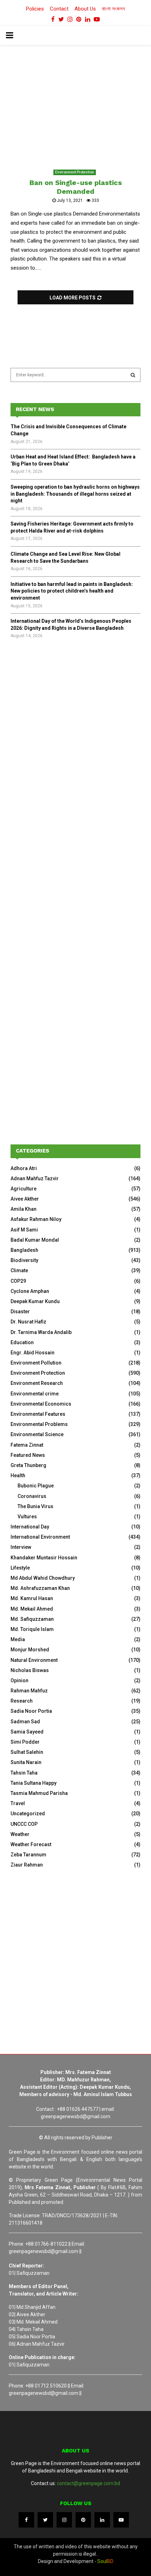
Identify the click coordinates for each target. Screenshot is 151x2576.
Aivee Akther (25, 1199)
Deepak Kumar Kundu (35, 1301)
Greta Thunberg (28, 1465)
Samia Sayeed (27, 1732)
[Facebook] (26, 2520)
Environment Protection (75, 172)
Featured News (28, 1455)
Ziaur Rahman (27, 1865)
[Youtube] (121, 2520)
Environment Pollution (36, 1363)
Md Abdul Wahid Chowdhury (43, 1578)
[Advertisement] (75, 735)
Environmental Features (38, 1414)
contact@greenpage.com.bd (88, 2483)
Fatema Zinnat (27, 1445)
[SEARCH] (133, 375)
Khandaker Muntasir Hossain (44, 1558)
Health (18, 1475)
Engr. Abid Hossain (32, 1353)
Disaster (20, 1312)
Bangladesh (24, 1250)
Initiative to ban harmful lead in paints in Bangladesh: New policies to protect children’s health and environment (72, 591)
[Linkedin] (102, 2520)
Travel (18, 1803)
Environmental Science (37, 1434)
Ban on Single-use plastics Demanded (76, 187)
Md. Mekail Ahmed (32, 1609)
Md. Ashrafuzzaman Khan (40, 1588)
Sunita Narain (26, 1762)
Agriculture (24, 1189)
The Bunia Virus (35, 1506)
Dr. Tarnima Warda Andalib (41, 1332)
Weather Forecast (31, 1844)
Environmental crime (35, 1394)
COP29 (18, 1281)
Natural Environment (34, 1660)
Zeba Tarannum (28, 1855)
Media (18, 1639)
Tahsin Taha (24, 1773)
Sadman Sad (25, 1722)
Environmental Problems (39, 1424)
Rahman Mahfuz (29, 1691)
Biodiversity (24, 1260)
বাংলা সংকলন (113, 9)
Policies (35, 9)
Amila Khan (24, 1209)
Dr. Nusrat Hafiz (28, 1322)
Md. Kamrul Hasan (32, 1598)
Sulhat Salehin (27, 1752)
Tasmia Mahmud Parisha (39, 1793)
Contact (59, 9)
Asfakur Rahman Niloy (36, 1219)
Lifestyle (20, 1568)
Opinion (19, 1680)
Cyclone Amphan (30, 1291)
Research (22, 1701)
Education (22, 1342)
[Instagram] (64, 2520)
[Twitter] (45, 2520)
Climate (19, 1270)
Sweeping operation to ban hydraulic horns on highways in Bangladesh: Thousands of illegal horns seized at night (75, 494)
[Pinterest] (83, 2520)
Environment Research (37, 1383)
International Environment (40, 1537)
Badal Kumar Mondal (35, 1240)
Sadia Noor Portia (31, 1711)
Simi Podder (25, 1742)
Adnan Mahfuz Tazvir (35, 1178)
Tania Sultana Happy (34, 1783)
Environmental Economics (41, 1404)
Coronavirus (32, 1496)
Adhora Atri (24, 1168)
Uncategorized (28, 1814)
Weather (20, 1834)
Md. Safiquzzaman (32, 1619)
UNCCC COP (24, 1824)
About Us (85, 9)
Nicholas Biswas (30, 1670)
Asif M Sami (24, 1230)
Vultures (27, 1517)
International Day (30, 1527)
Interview (21, 1547)
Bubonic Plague (36, 1486)
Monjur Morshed (30, 1650)
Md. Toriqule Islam (32, 1629)
